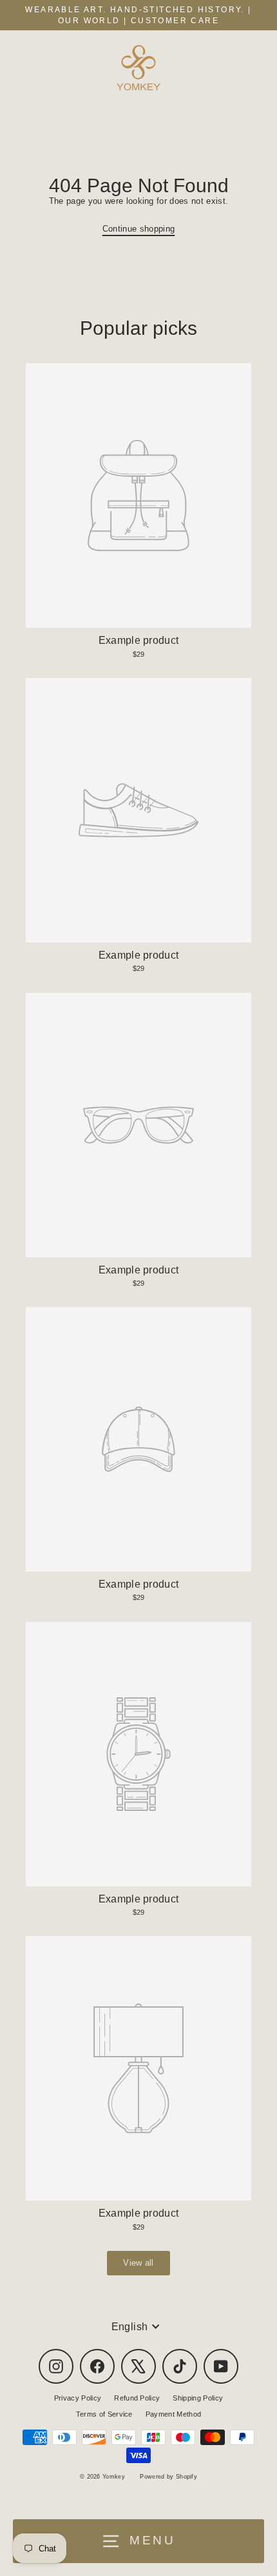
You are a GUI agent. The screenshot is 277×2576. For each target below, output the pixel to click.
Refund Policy (137, 2398)
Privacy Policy (78, 2398)
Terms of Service (104, 2414)
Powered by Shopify (168, 2477)
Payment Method (173, 2414)
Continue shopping (138, 229)
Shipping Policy (198, 2398)
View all (138, 2263)
